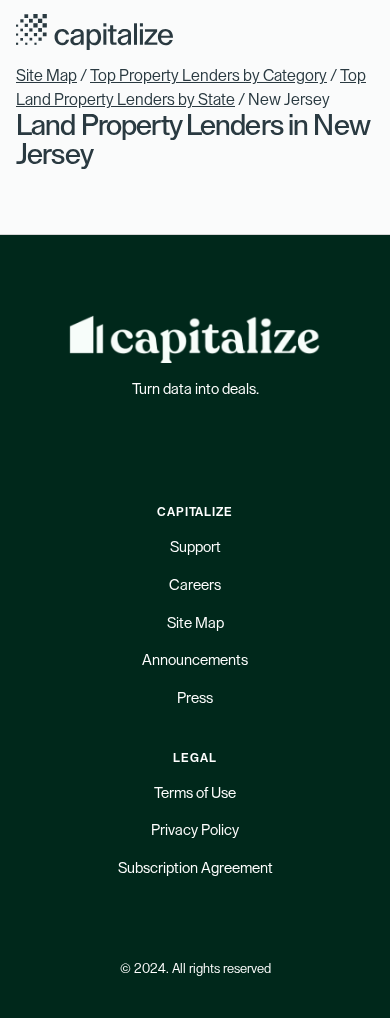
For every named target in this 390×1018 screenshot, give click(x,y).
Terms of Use (195, 793)
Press (195, 698)
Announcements (195, 660)
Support (195, 547)
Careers (195, 585)
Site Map (46, 76)
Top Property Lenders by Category (208, 76)
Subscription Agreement (195, 868)
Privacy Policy (195, 830)
